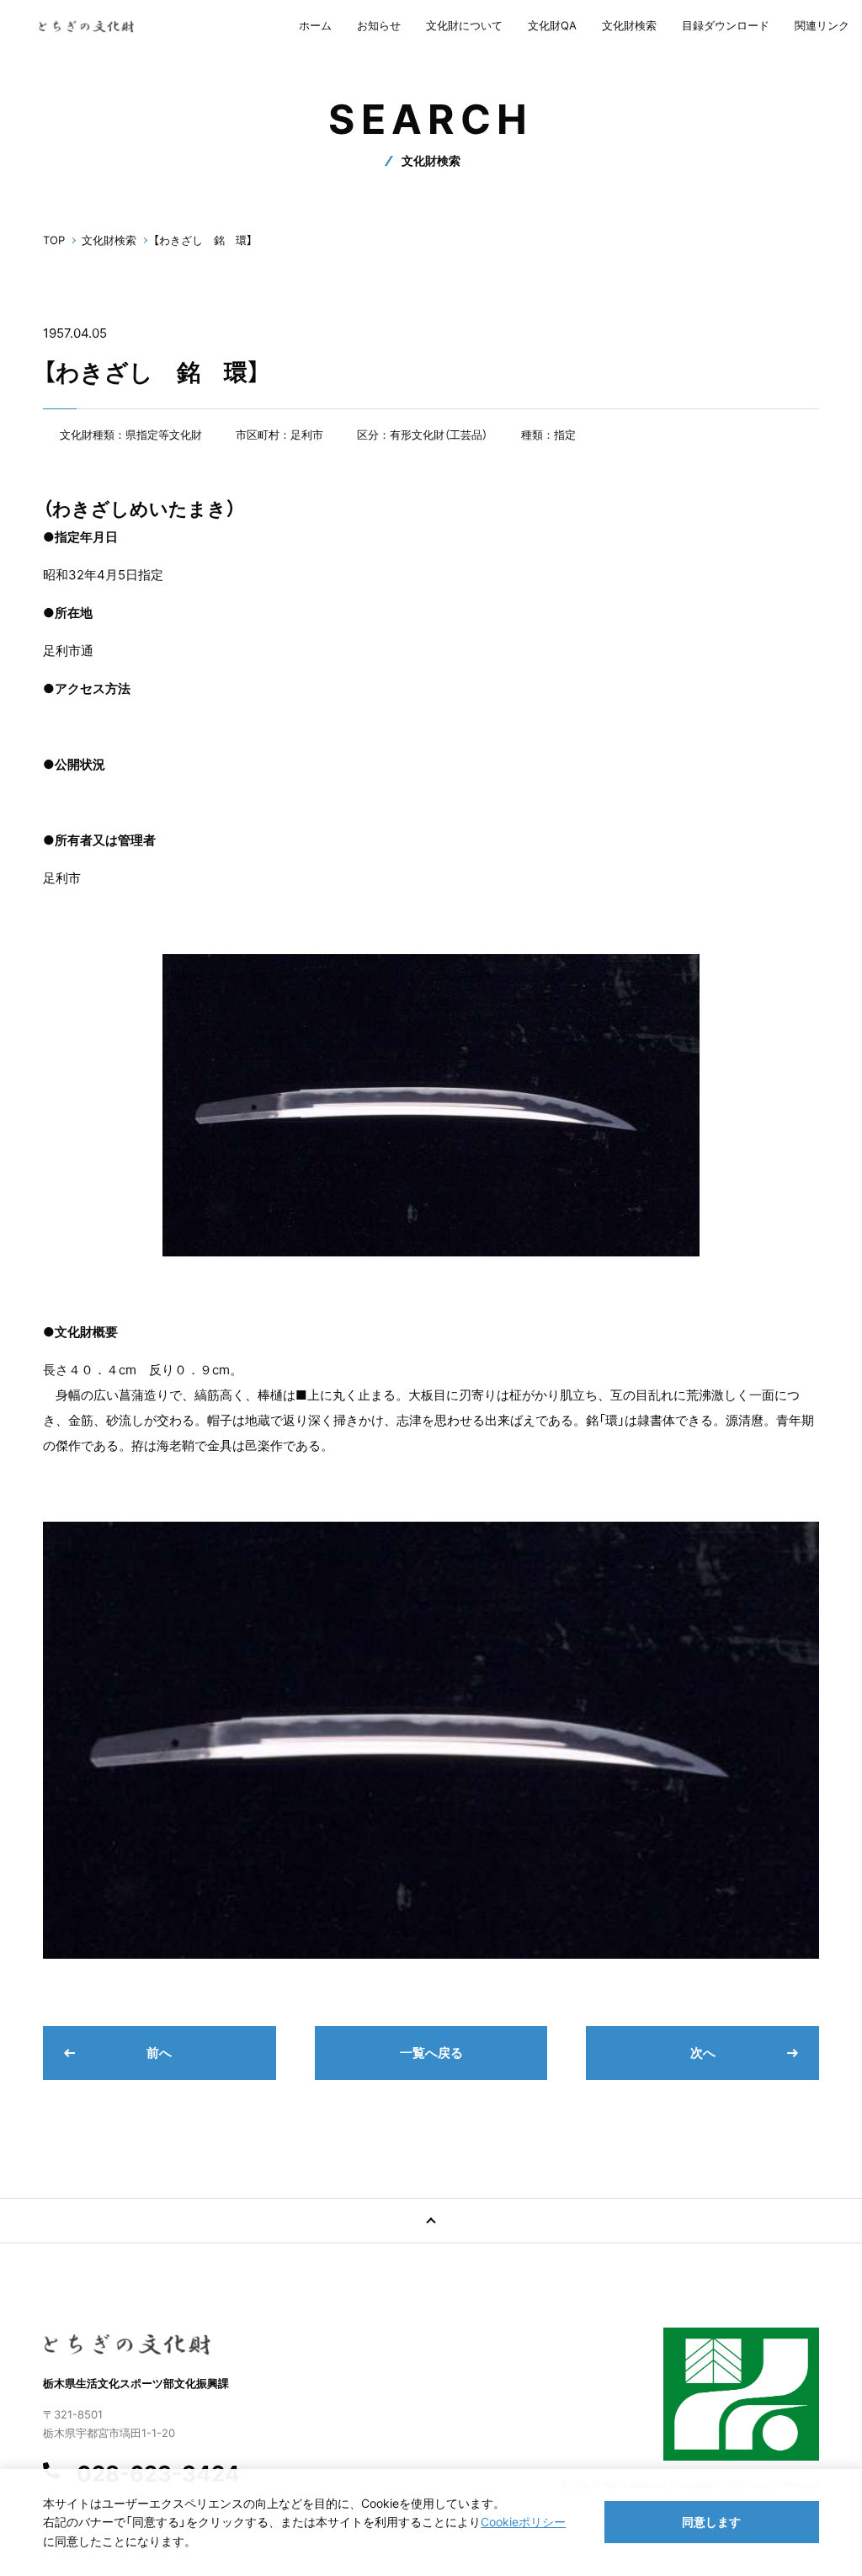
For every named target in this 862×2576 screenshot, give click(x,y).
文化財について (464, 25)
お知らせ (379, 25)
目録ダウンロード (726, 25)
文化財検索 (629, 25)
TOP (54, 240)
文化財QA (552, 25)
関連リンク (822, 25)
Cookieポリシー (523, 2522)
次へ (703, 2053)
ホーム (315, 25)
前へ (159, 2053)
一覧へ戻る (431, 2053)
